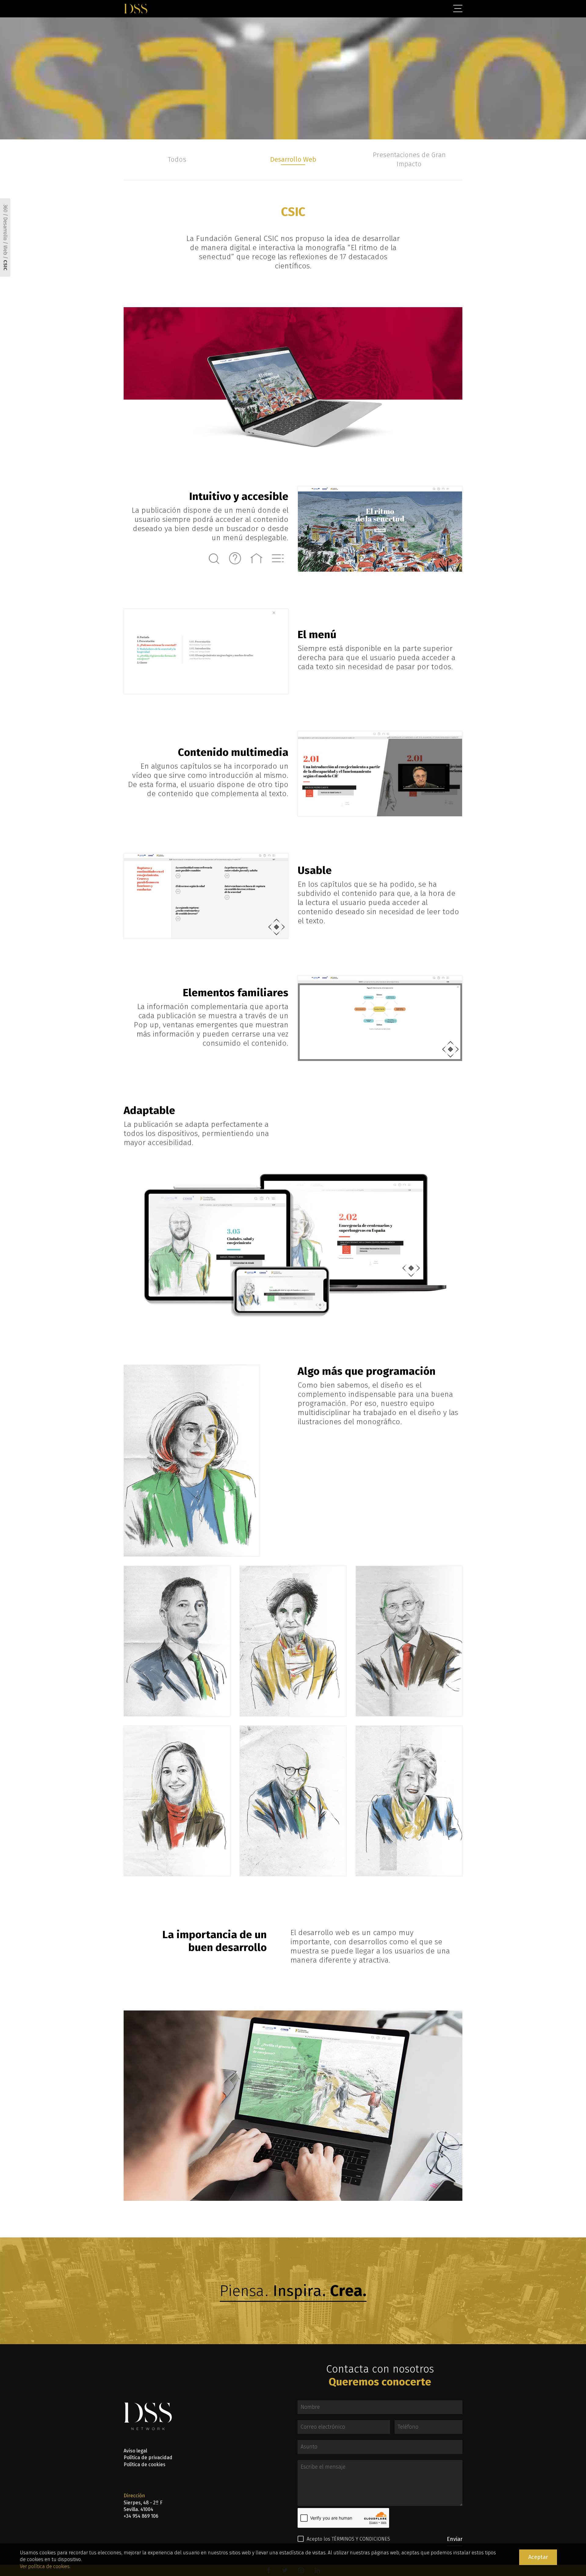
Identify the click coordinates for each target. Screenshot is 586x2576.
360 (5, 208)
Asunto (302, 2444)
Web (5, 250)
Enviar (455, 2539)
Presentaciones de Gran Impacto (409, 160)
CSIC (5, 265)
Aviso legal (135, 2451)
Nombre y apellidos (310, 2405)
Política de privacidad (148, 2457)
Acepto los (348, 2539)
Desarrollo (5, 229)
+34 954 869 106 (141, 2516)
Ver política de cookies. (45, 2566)
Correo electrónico (310, 2424)
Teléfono (400, 2424)
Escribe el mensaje (310, 2464)
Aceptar (538, 2557)
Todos (177, 159)
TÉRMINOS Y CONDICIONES (361, 2539)
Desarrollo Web (293, 159)
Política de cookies (145, 2465)
